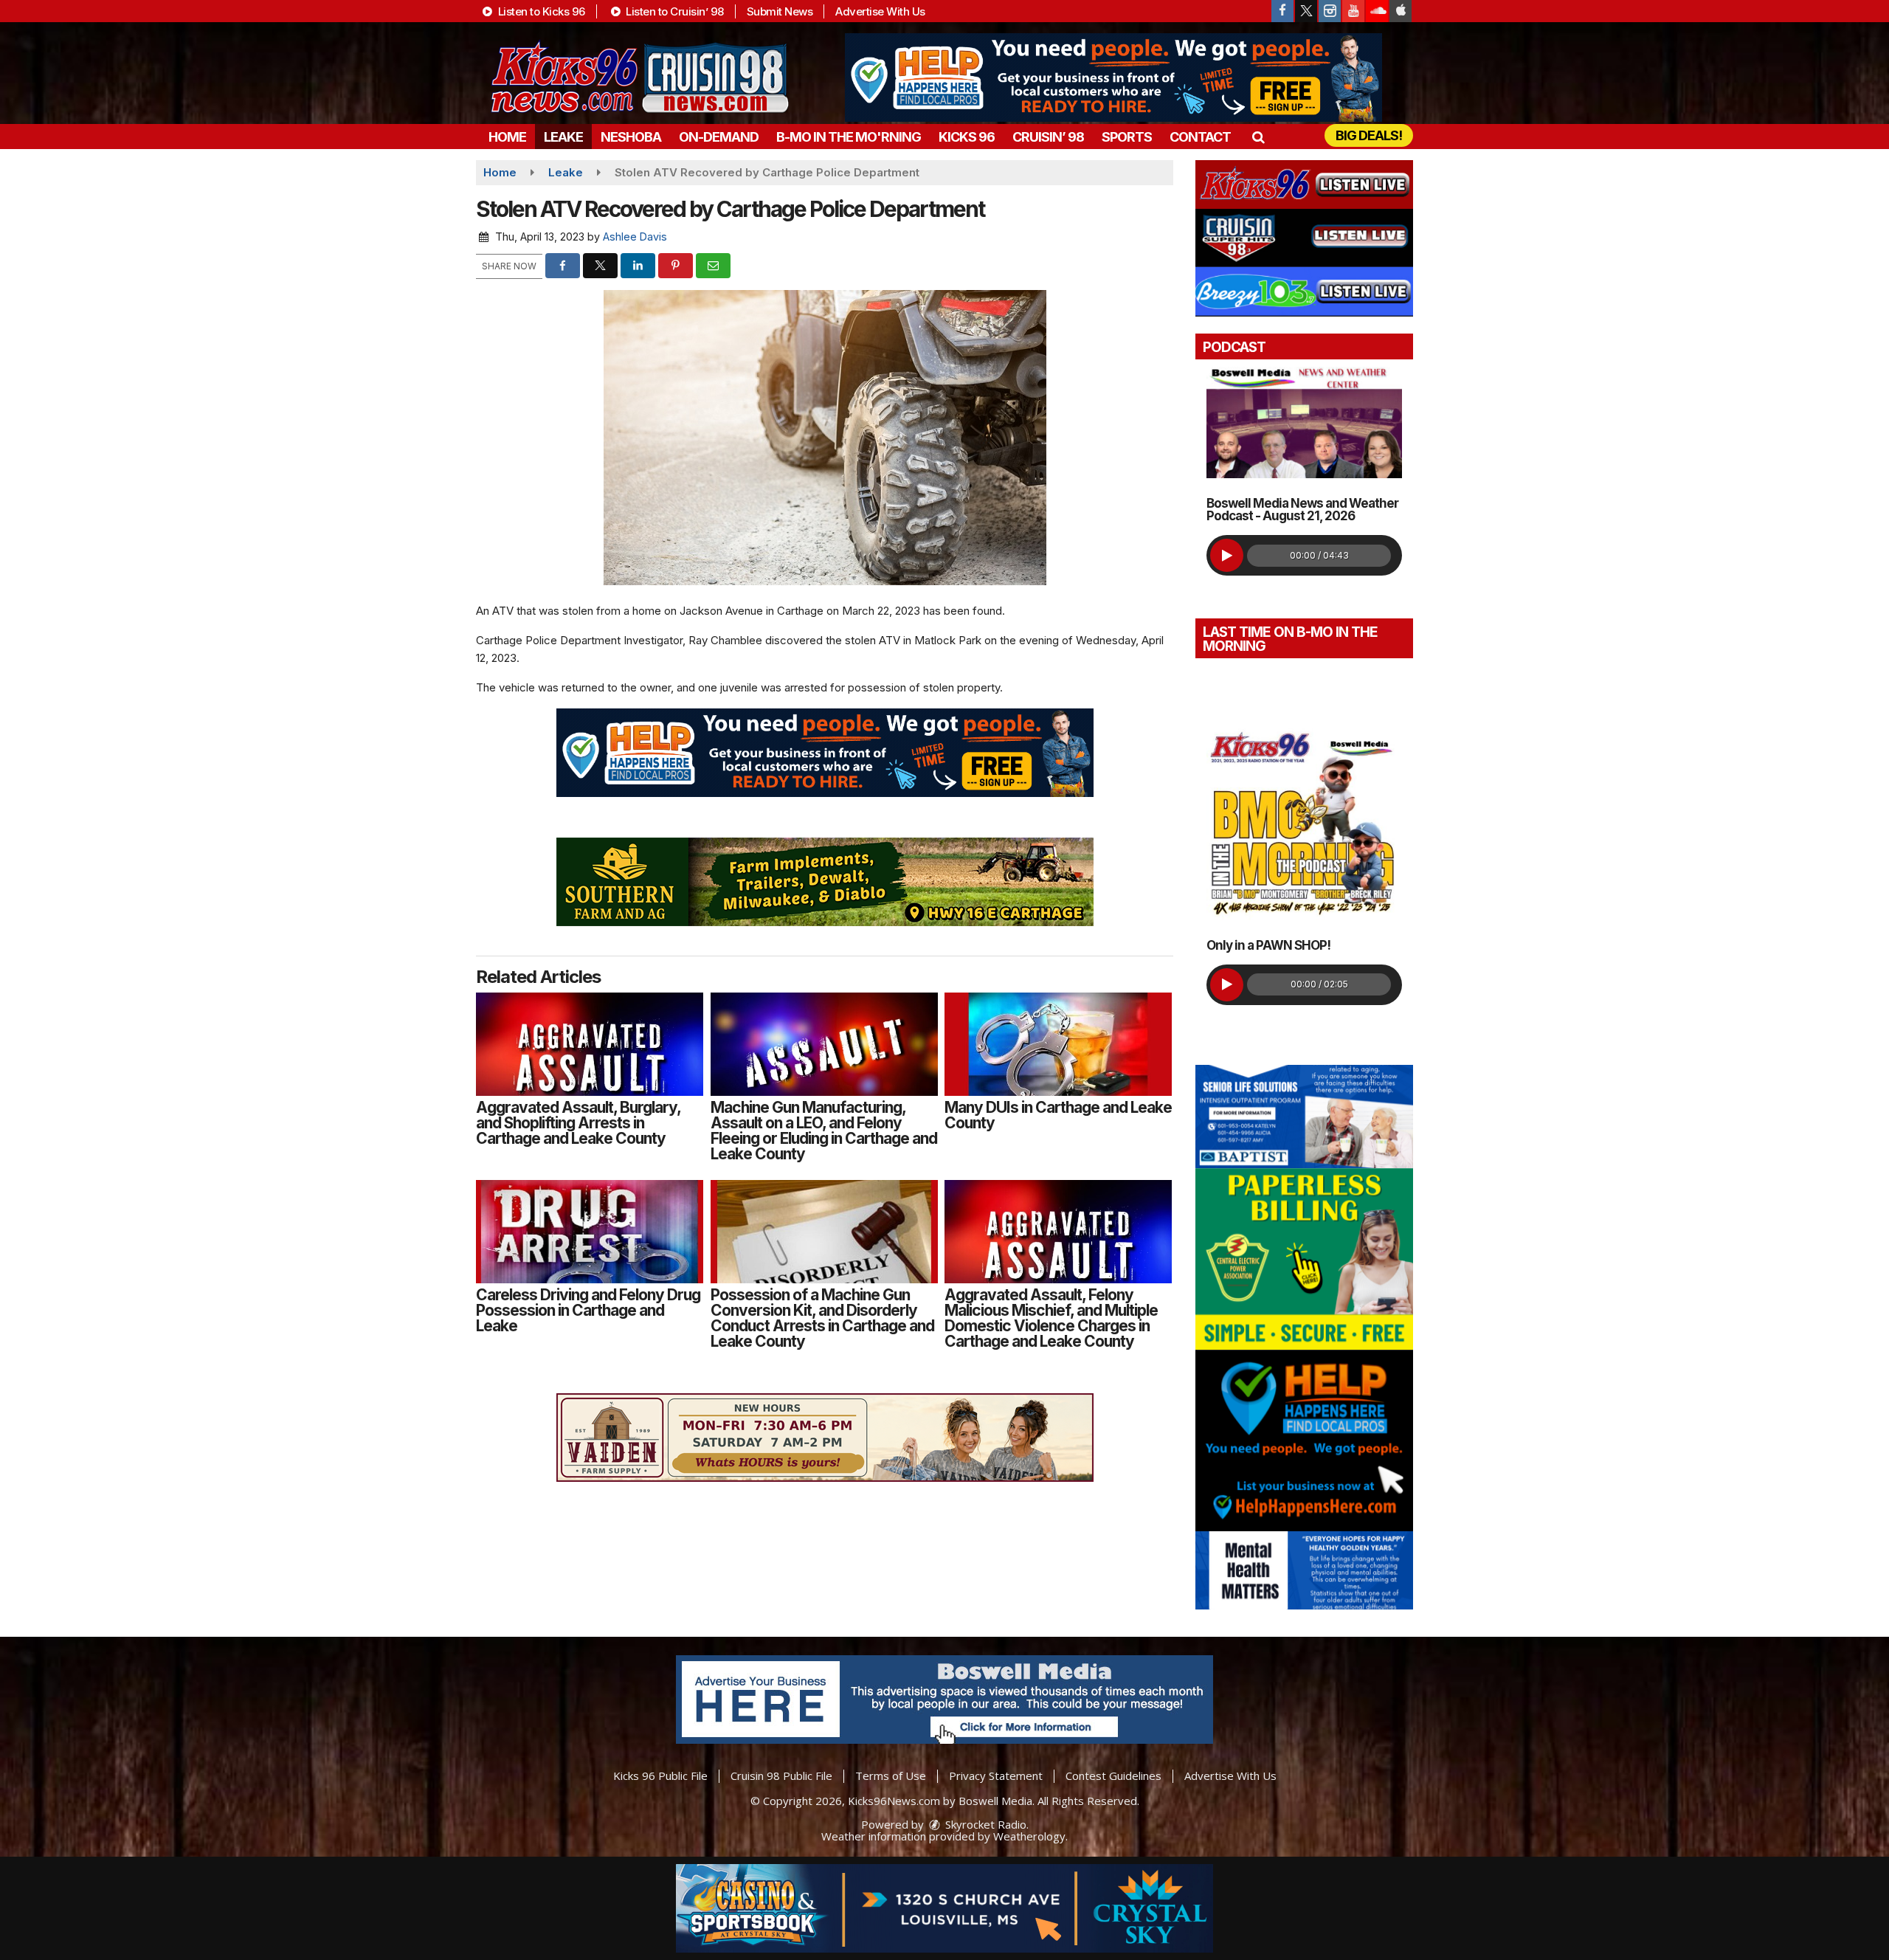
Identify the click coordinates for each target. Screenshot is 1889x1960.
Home (507, 137)
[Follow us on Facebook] (1282, 11)
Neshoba (631, 137)
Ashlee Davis (635, 237)
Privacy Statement (996, 1776)
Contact (1200, 137)
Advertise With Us (880, 11)
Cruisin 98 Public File (781, 1776)
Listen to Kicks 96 (540, 11)
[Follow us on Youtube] (1353, 11)
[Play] (1227, 555)
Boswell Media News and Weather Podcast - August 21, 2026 (1302, 510)
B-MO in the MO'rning (849, 137)
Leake (563, 137)
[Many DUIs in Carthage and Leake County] (1058, 1044)
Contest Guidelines (1113, 1776)
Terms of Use (891, 1776)
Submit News (780, 11)
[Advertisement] (1113, 77)
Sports (1127, 137)
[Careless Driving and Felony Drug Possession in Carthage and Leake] (590, 1232)
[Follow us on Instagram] (1330, 11)
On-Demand (719, 137)
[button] (1258, 137)
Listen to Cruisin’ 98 (674, 11)
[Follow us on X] (1306, 11)
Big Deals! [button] (1369, 135)
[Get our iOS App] (1401, 11)
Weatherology (1029, 1836)
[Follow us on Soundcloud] (1377, 11)
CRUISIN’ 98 (1048, 137)
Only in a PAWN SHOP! (1268, 945)
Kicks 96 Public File (660, 1776)
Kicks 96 (967, 137)
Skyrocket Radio (984, 1824)
